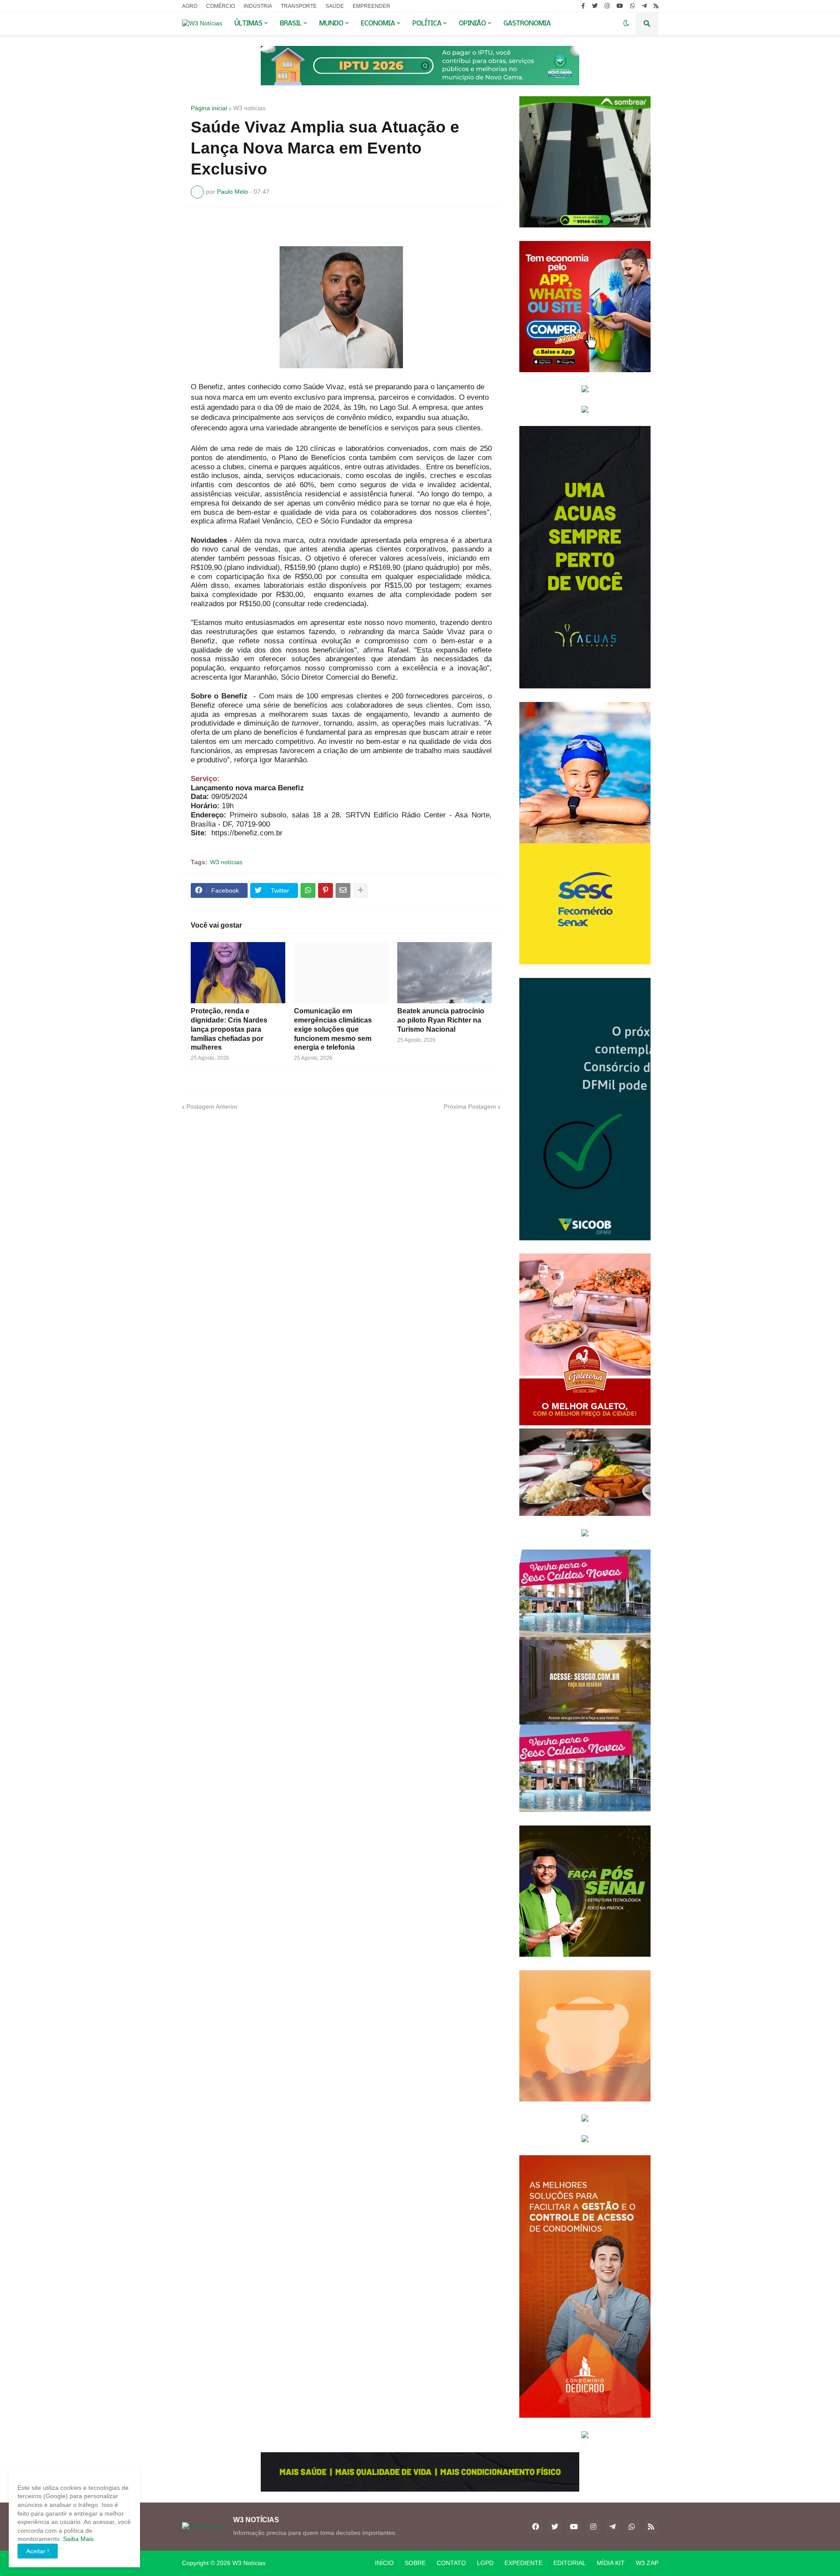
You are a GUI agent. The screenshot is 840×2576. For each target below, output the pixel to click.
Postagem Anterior (212, 1106)
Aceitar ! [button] (38, 2551)
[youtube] (620, 6)
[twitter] (595, 6)
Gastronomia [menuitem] (527, 24)
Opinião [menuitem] (472, 24)
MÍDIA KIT (611, 2563)
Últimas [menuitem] (248, 24)
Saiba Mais (77, 2539)
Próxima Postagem (470, 1106)
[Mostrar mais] (360, 890)
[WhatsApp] (308, 890)
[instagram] (607, 6)
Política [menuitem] (427, 24)
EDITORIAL (570, 2563)
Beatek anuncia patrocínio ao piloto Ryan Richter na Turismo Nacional (441, 1020)
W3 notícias (249, 108)
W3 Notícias (249, 2563)
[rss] (656, 6)
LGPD (485, 2563)
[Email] (343, 890)
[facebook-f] (583, 6)
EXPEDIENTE (523, 2563)
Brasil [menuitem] (291, 24)
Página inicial (209, 108)
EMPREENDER (371, 6)
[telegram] (644, 6)
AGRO (190, 6)
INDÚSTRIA (258, 6)
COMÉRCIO (220, 6)
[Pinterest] (325, 890)
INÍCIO (384, 2563)
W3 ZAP (647, 2563)
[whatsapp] (632, 6)
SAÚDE (335, 6)
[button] (626, 24)
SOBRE (415, 2563)
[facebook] (535, 2527)
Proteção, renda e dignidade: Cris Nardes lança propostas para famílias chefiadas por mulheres (229, 1029)
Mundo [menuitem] (331, 24)
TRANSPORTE (299, 6)
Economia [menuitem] (378, 24)
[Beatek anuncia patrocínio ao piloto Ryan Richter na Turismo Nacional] (444, 973)
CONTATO (451, 2563)
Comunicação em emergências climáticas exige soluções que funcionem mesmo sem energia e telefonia (333, 1029)
